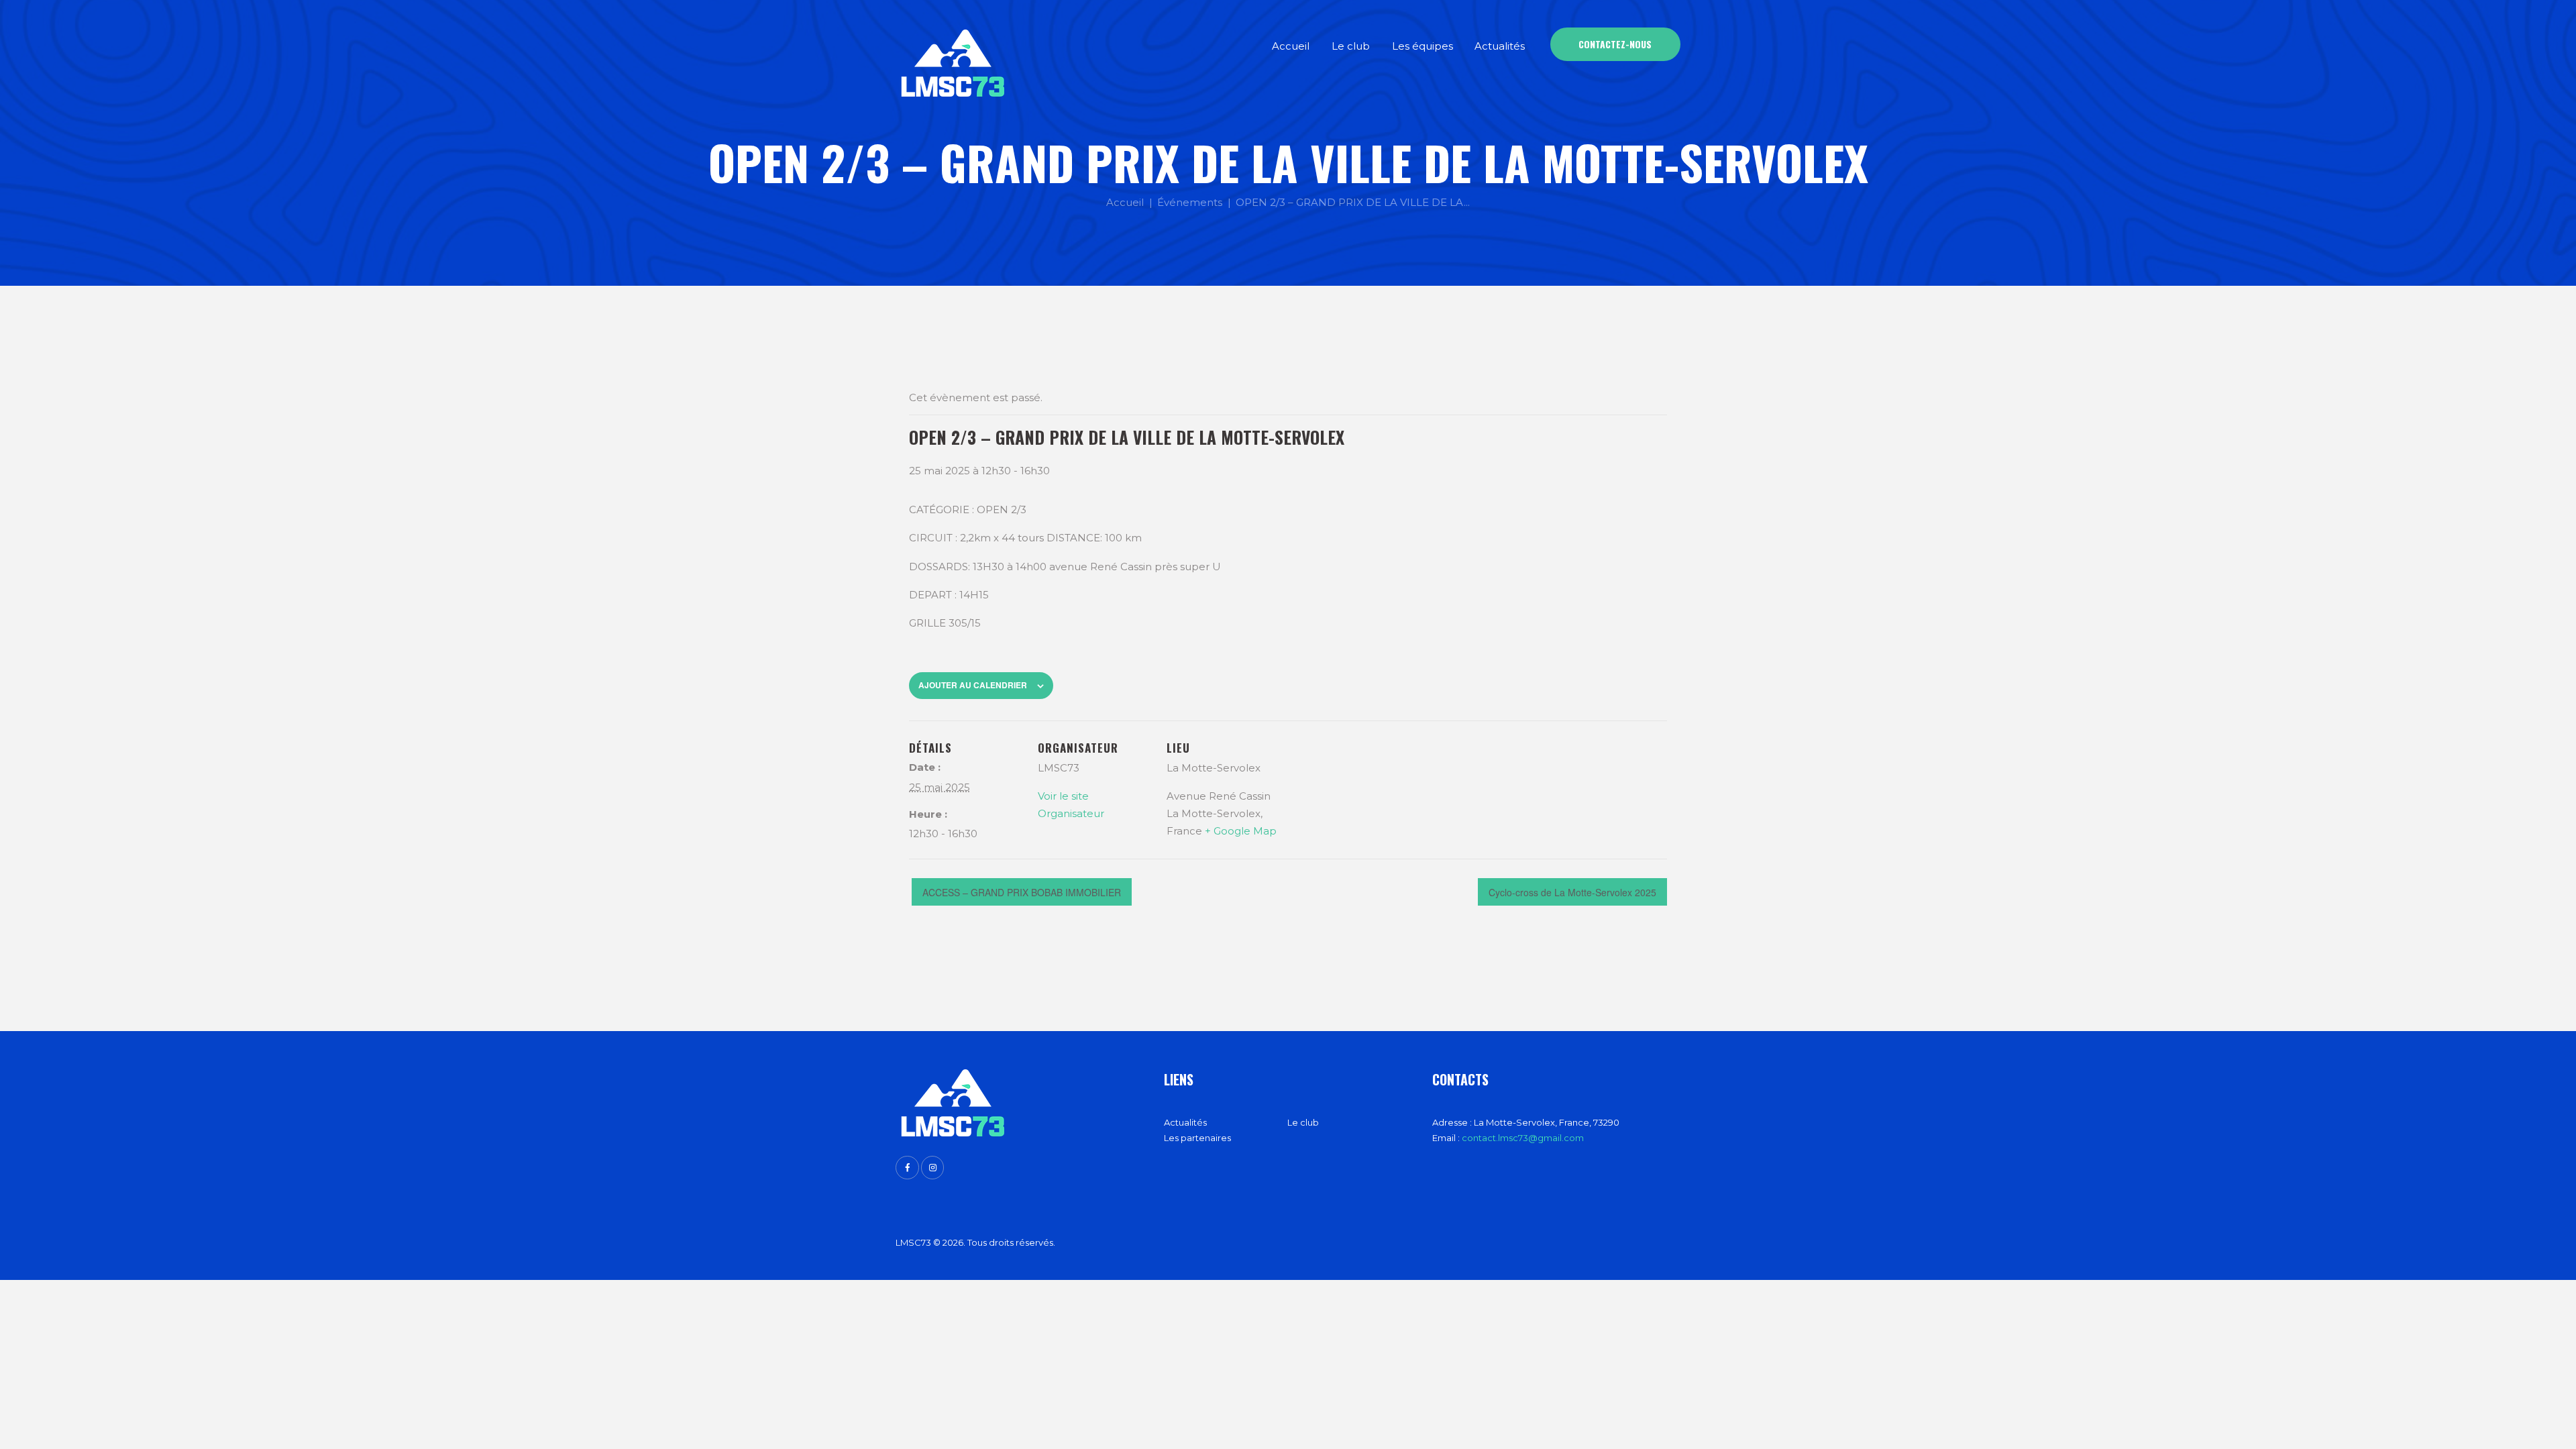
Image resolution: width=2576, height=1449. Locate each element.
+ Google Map (1241, 831)
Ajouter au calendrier (973, 685)
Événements (1190, 202)
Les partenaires (1197, 1138)
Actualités (1185, 1122)
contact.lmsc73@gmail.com (1523, 1138)
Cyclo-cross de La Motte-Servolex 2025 (1572, 892)
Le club (1303, 1122)
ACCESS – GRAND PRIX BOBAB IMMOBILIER (1022, 892)
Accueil (1125, 202)
